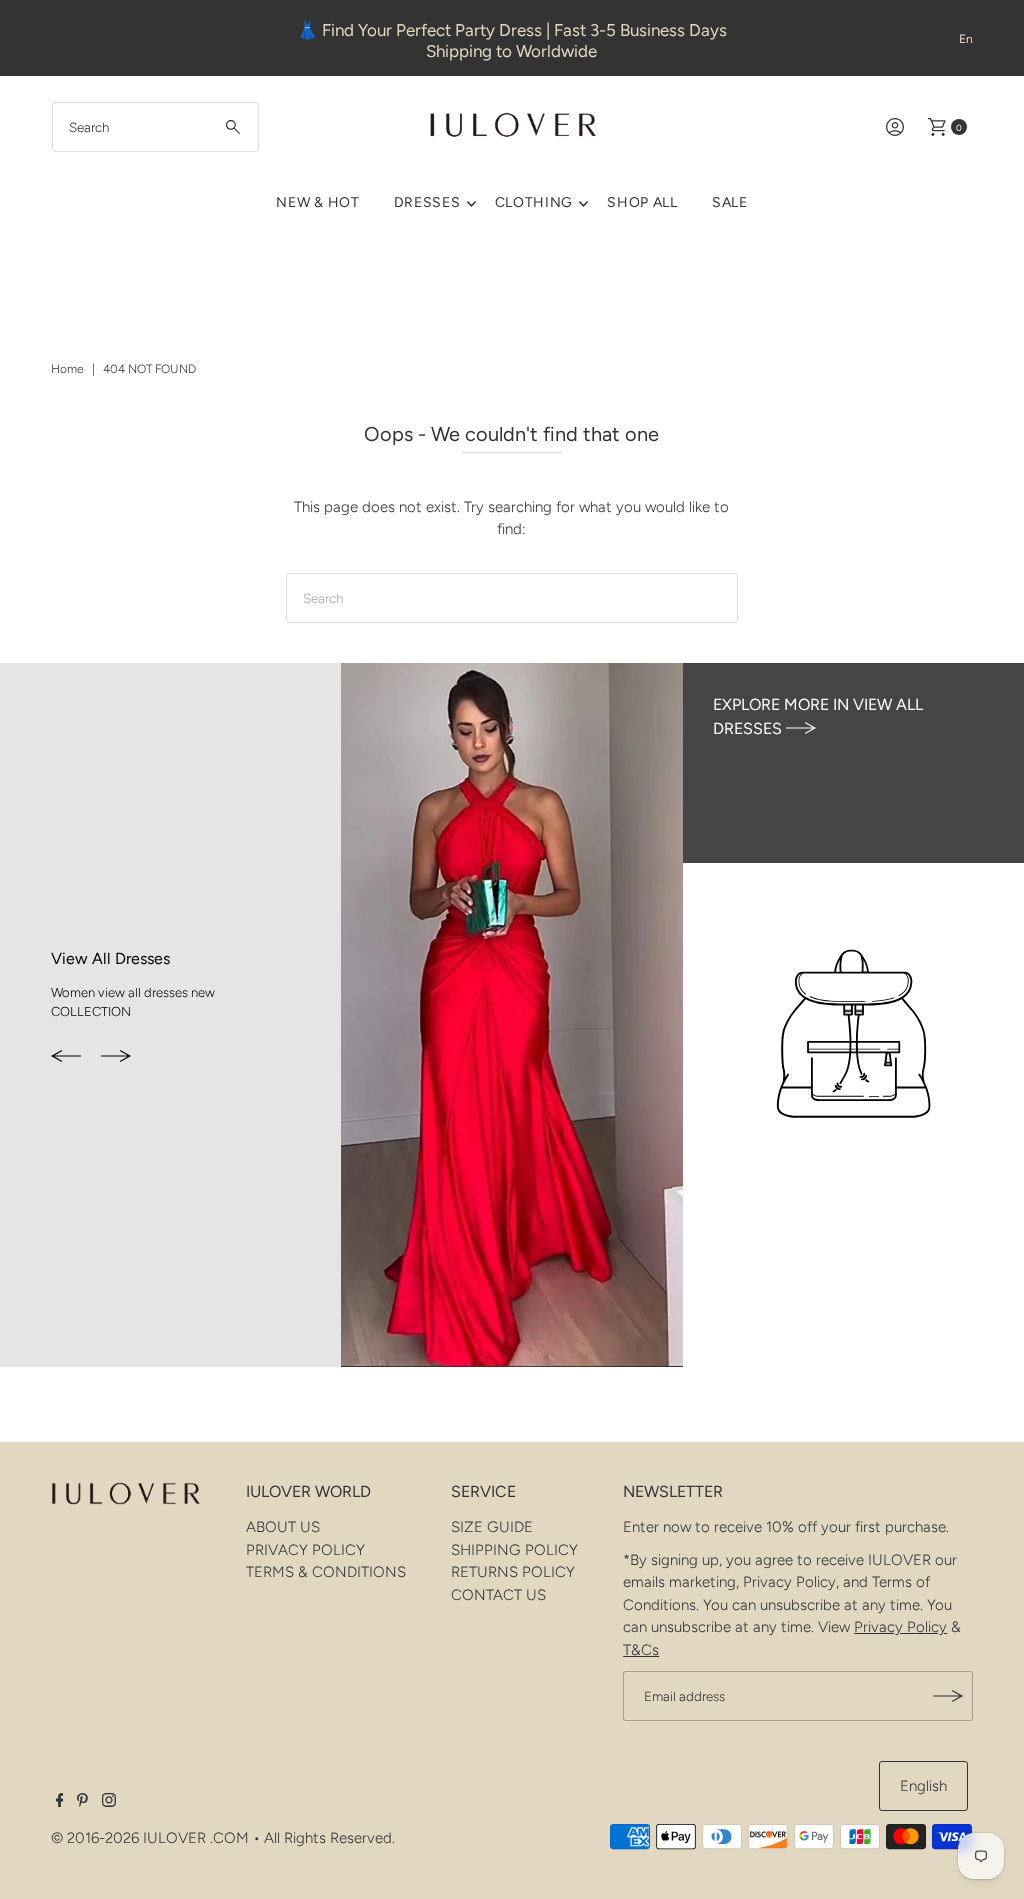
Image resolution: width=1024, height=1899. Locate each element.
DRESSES (427, 202)
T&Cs (641, 1650)
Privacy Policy (900, 1627)
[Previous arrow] (66, 1057)
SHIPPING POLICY (514, 1550)
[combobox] (156, 127)
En (966, 39)
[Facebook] (60, 1802)
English (923, 1786)
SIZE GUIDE (492, 1527)
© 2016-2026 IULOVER (128, 1838)
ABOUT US (283, 1527)
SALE (730, 202)
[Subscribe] (948, 1696)
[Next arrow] (116, 1057)
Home (67, 369)
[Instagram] (109, 1802)
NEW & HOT (317, 202)
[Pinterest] (82, 1802)
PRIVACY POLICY (305, 1550)
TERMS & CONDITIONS (326, 1572)
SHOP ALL (642, 202)
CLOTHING (534, 202)
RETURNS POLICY (513, 1572)
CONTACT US (498, 1595)
